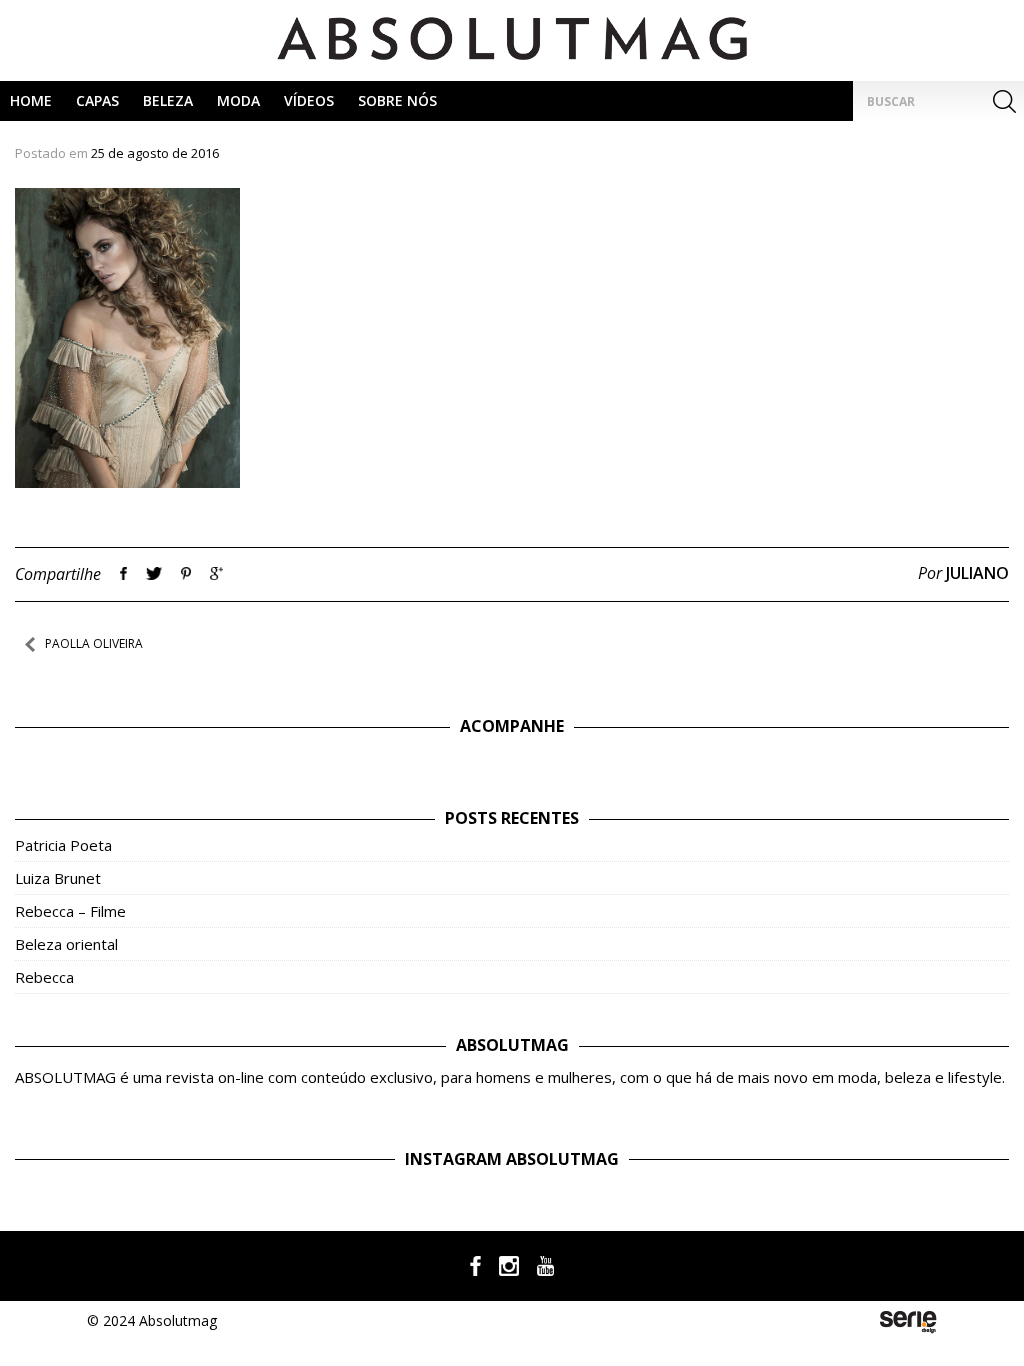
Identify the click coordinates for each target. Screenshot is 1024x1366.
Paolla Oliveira (94, 643)
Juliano (977, 573)
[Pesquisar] (1004, 101)
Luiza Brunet (58, 878)
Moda (238, 100)
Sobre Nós (397, 100)
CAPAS (97, 100)
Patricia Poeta (63, 845)
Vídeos (309, 100)
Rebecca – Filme (70, 911)
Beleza (168, 100)
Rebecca (44, 977)
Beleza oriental (66, 944)
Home (31, 100)
